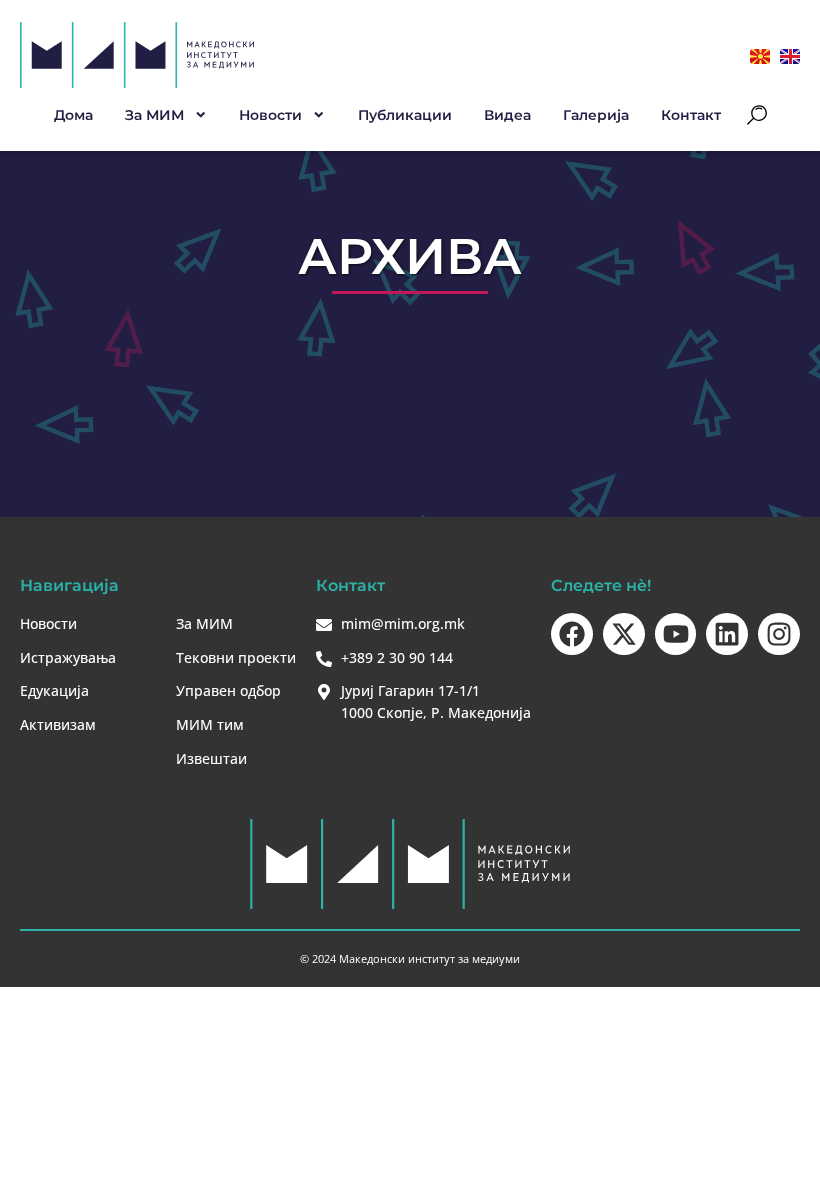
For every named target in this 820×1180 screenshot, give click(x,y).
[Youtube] (676, 634)
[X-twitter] (624, 634)
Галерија (596, 115)
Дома (73, 115)
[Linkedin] (727, 634)
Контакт (691, 115)
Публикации (405, 115)
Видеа (507, 115)
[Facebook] (572, 634)
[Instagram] (779, 634)
